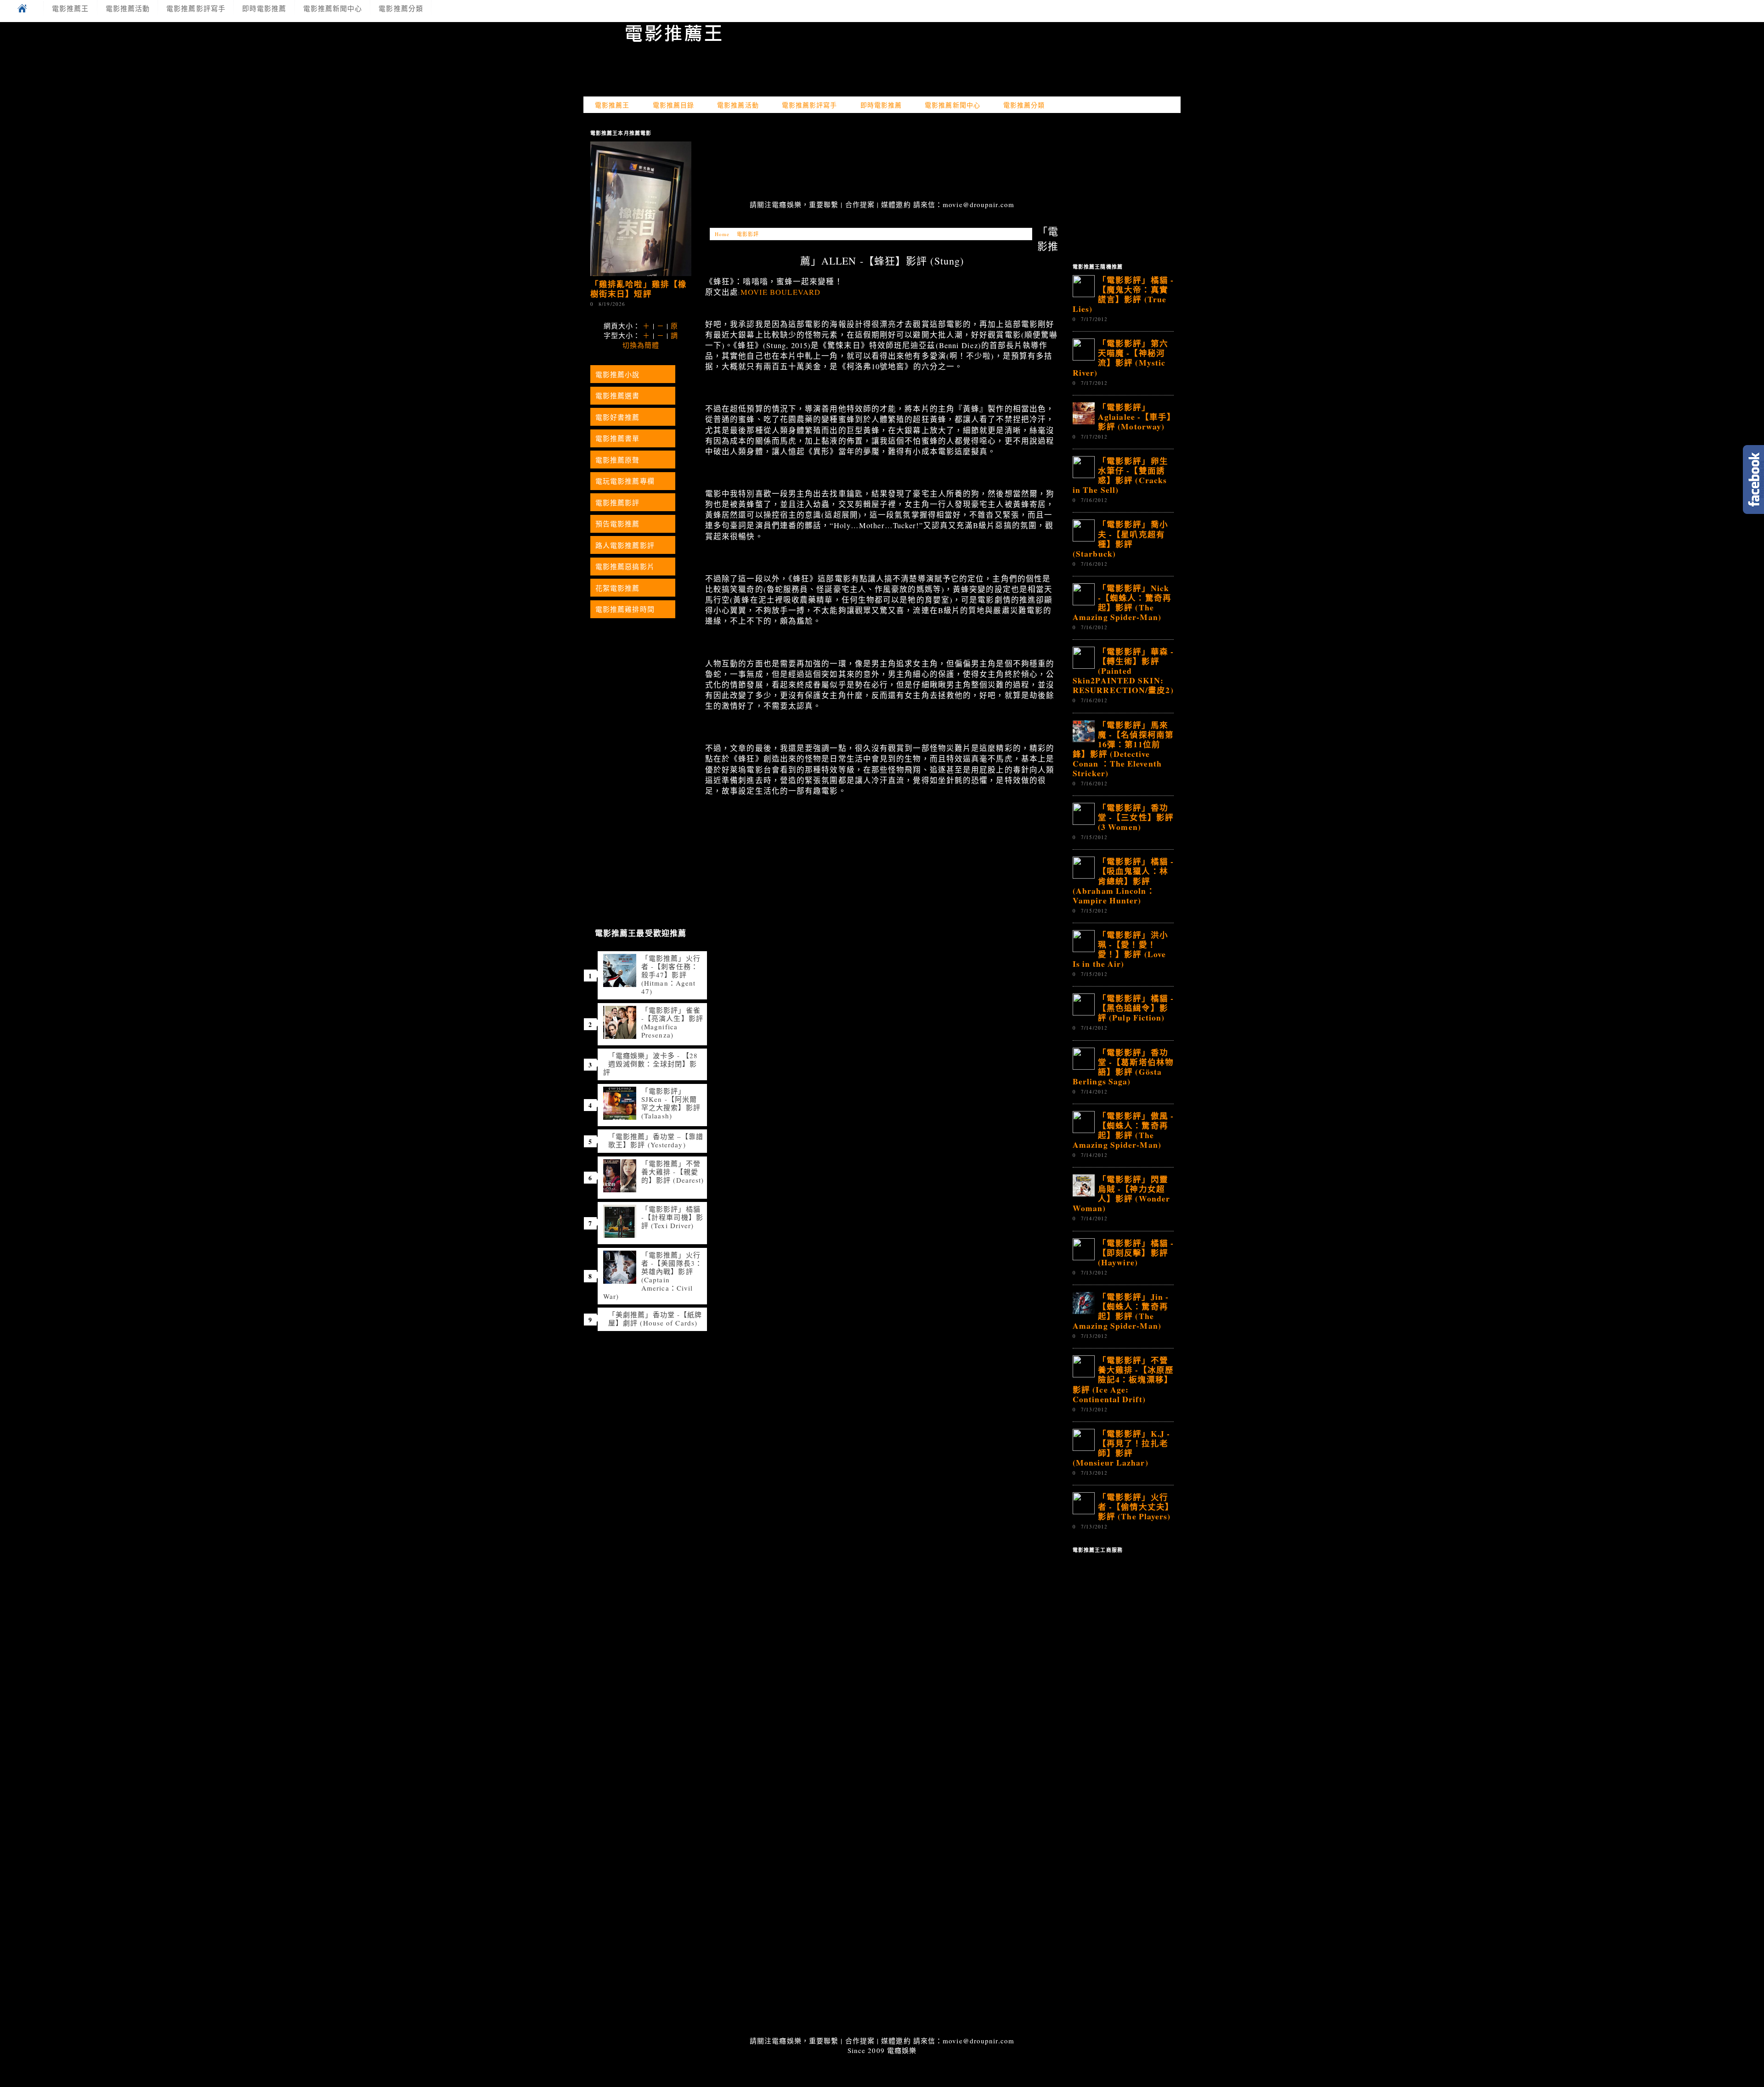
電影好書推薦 (618, 417)
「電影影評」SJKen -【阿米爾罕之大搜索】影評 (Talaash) (671, 1103)
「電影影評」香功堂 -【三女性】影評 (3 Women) (1136, 817)
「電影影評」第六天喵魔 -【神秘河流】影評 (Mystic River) (1120, 358)
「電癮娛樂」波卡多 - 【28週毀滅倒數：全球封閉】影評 (651, 1064)
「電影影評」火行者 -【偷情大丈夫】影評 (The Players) (1136, 1506)
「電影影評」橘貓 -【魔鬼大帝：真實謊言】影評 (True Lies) (1123, 294)
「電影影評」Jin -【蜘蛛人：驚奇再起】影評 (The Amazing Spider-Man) (1121, 1311)
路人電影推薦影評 (625, 545)
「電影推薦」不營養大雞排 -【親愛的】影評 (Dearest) (673, 1172)
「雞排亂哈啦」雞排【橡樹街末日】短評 (639, 289)
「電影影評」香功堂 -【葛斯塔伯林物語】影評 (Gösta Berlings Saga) (1123, 1067)
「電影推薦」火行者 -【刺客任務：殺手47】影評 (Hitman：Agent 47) (671, 975)
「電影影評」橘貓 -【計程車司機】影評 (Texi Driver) (672, 1217)
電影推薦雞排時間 (625, 609)
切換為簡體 (641, 345)
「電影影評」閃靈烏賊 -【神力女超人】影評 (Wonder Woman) (1121, 1193)
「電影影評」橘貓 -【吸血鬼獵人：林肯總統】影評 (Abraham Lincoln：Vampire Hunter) (1123, 880)
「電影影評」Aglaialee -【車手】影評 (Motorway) (1135, 417)
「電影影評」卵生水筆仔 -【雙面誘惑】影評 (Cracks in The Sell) (1120, 475)
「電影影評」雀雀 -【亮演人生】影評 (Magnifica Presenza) (672, 1022)
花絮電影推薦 (618, 588)
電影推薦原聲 (618, 460)
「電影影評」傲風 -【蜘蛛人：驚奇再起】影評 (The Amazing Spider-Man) (1123, 1130)
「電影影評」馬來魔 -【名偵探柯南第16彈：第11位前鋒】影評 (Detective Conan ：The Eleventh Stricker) (1123, 749)
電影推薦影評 (618, 502)
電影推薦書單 (618, 438)
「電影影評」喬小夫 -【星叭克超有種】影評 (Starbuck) (1120, 539)
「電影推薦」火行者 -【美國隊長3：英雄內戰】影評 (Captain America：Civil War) (653, 1275)
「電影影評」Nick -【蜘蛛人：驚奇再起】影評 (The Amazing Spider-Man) (1122, 602)
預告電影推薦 (618, 524)
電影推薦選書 (618, 395)
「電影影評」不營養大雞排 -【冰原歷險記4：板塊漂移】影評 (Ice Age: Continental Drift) (1123, 1379)
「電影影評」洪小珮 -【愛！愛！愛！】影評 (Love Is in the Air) (1120, 949)
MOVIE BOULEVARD (781, 292)
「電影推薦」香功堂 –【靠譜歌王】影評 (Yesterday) (656, 1140)
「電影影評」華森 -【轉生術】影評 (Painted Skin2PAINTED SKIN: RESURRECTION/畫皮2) (1123, 671)
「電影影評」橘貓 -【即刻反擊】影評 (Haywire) (1136, 1252)
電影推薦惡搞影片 (625, 566)
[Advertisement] (882, 158)
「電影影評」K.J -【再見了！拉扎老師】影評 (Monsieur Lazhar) (1121, 1448)
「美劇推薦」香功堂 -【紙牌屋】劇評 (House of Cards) (655, 1319)
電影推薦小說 (618, 374)
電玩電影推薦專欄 (625, 481)
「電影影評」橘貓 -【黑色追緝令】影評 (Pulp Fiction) (1136, 1008)
